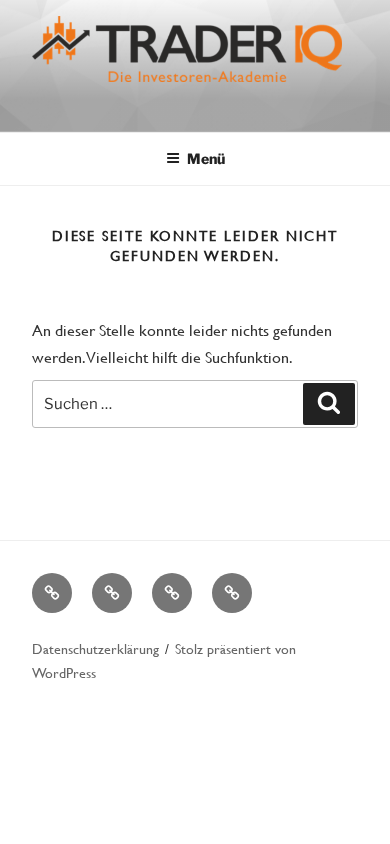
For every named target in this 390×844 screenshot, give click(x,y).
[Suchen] (329, 404)
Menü (206, 158)
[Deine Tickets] (172, 593)
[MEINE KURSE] (52, 593)
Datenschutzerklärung (95, 648)
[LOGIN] (232, 593)
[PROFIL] (112, 593)
